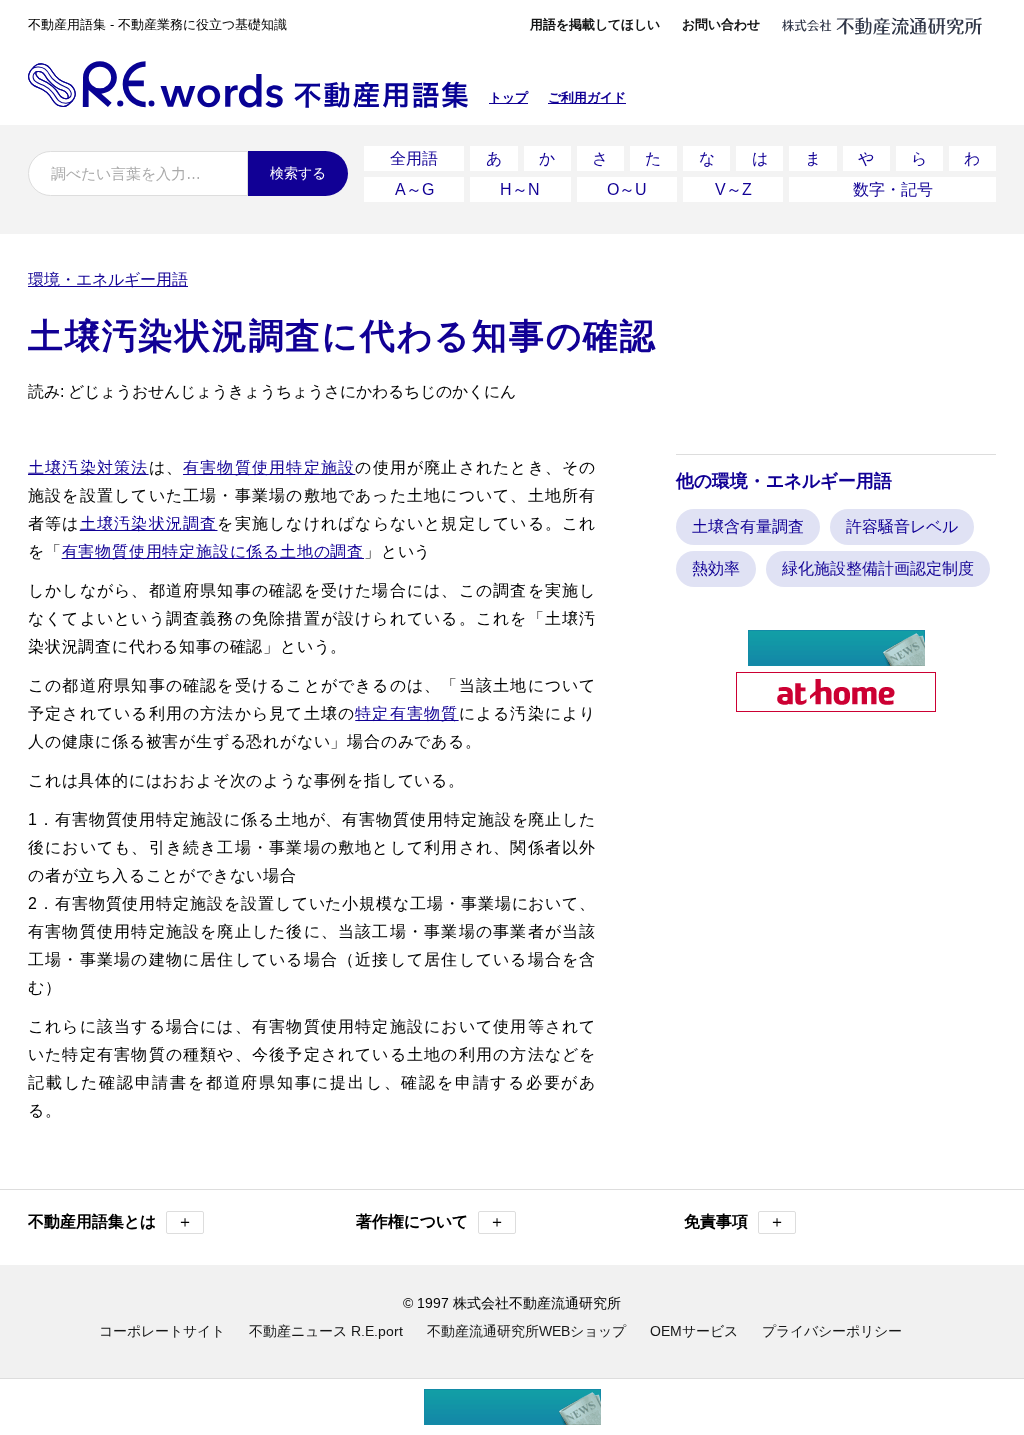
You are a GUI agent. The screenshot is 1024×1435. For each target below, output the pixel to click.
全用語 (414, 158)
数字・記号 (893, 189)
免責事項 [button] (734, 1221)
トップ (508, 97)
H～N (520, 189)
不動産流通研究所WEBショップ (526, 1331)
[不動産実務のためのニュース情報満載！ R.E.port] (836, 657)
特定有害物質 (406, 713)
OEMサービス (694, 1331)
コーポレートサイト (162, 1331)
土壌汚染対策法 (88, 467)
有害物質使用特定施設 (269, 467)
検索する (298, 173)
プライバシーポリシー (832, 1331)
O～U (627, 189)
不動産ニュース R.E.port (326, 1331)
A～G (414, 189)
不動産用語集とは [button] (110, 1221)
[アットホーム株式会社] (836, 703)
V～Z (733, 189)
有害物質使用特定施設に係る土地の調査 (213, 551)
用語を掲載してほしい (595, 24)
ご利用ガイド (587, 97)
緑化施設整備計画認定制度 (878, 568)
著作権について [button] (430, 1221)
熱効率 (716, 568)
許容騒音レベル (902, 526)
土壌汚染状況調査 (149, 523)
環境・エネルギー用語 (108, 279)
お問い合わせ (721, 24)
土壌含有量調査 (748, 526)
